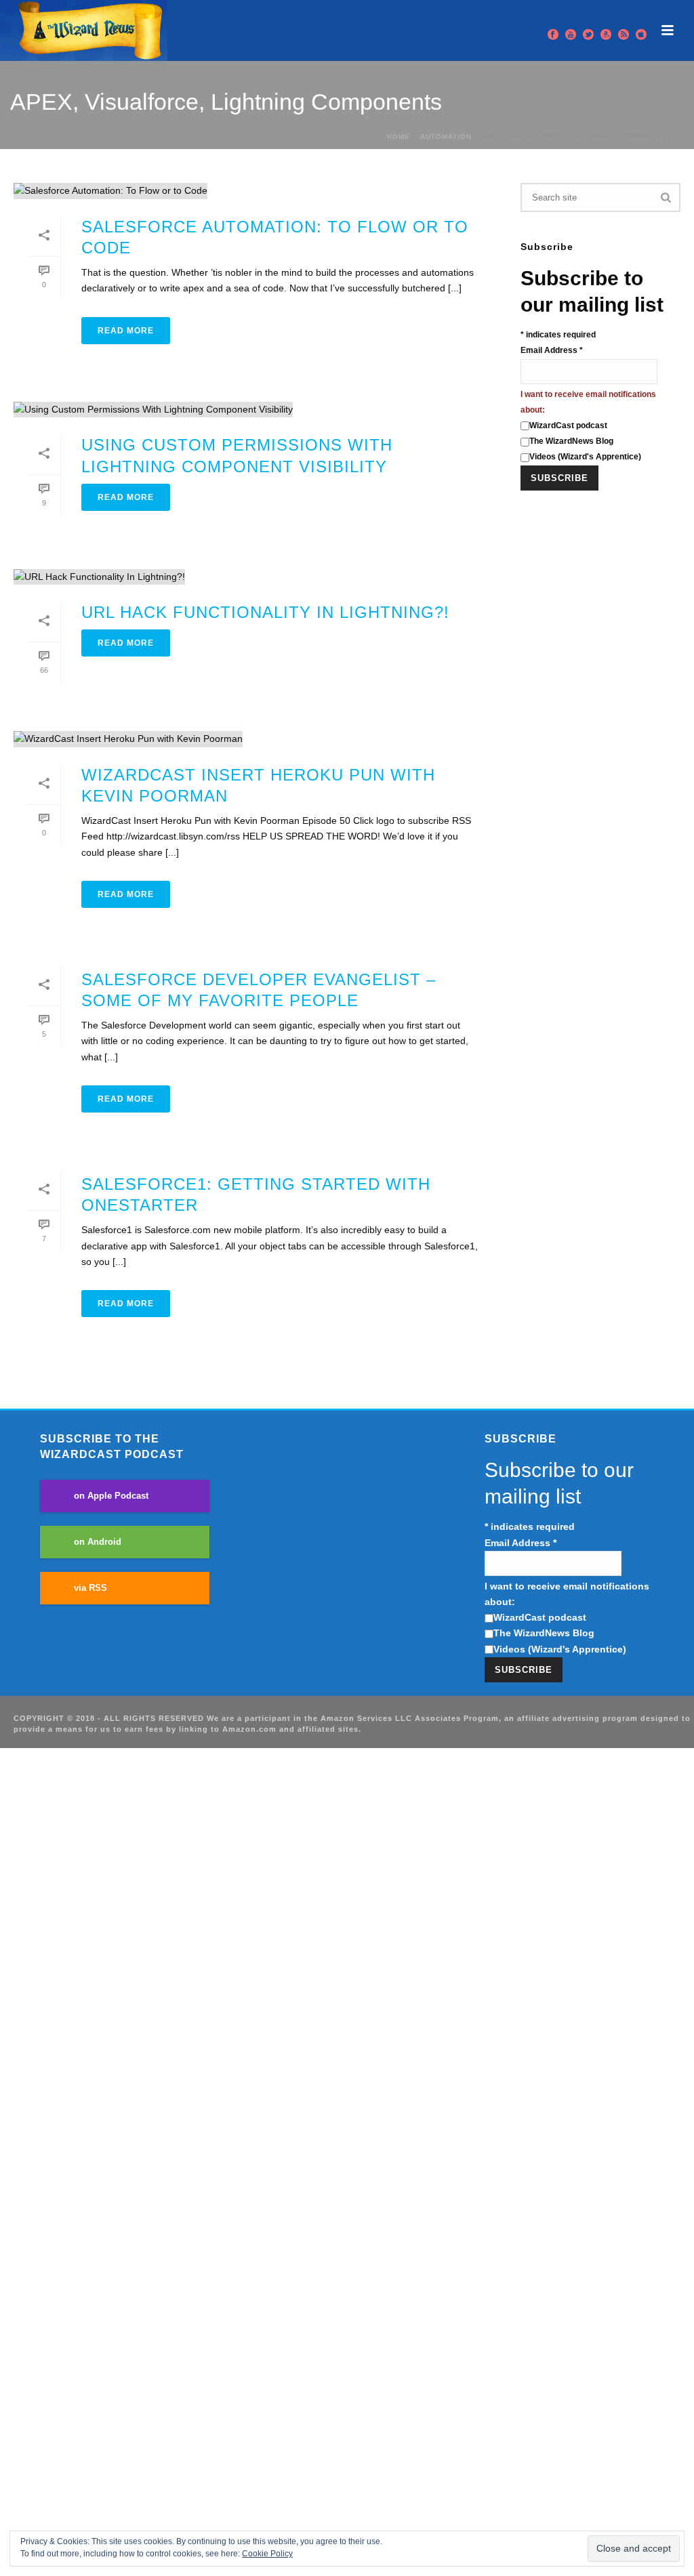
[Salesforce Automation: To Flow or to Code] (253, 191)
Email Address (552, 350)
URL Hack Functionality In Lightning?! (265, 612)
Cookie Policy (267, 2554)
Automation (446, 137)
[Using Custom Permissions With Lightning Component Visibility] (253, 410)
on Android (98, 1542)
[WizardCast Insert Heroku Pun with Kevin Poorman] (253, 739)
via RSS (90, 1588)
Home (399, 137)
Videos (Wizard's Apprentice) (585, 457)
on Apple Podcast (111, 1496)
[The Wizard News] (84, 30)
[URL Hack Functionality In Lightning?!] (253, 577)
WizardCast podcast (568, 425)
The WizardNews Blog (571, 441)
